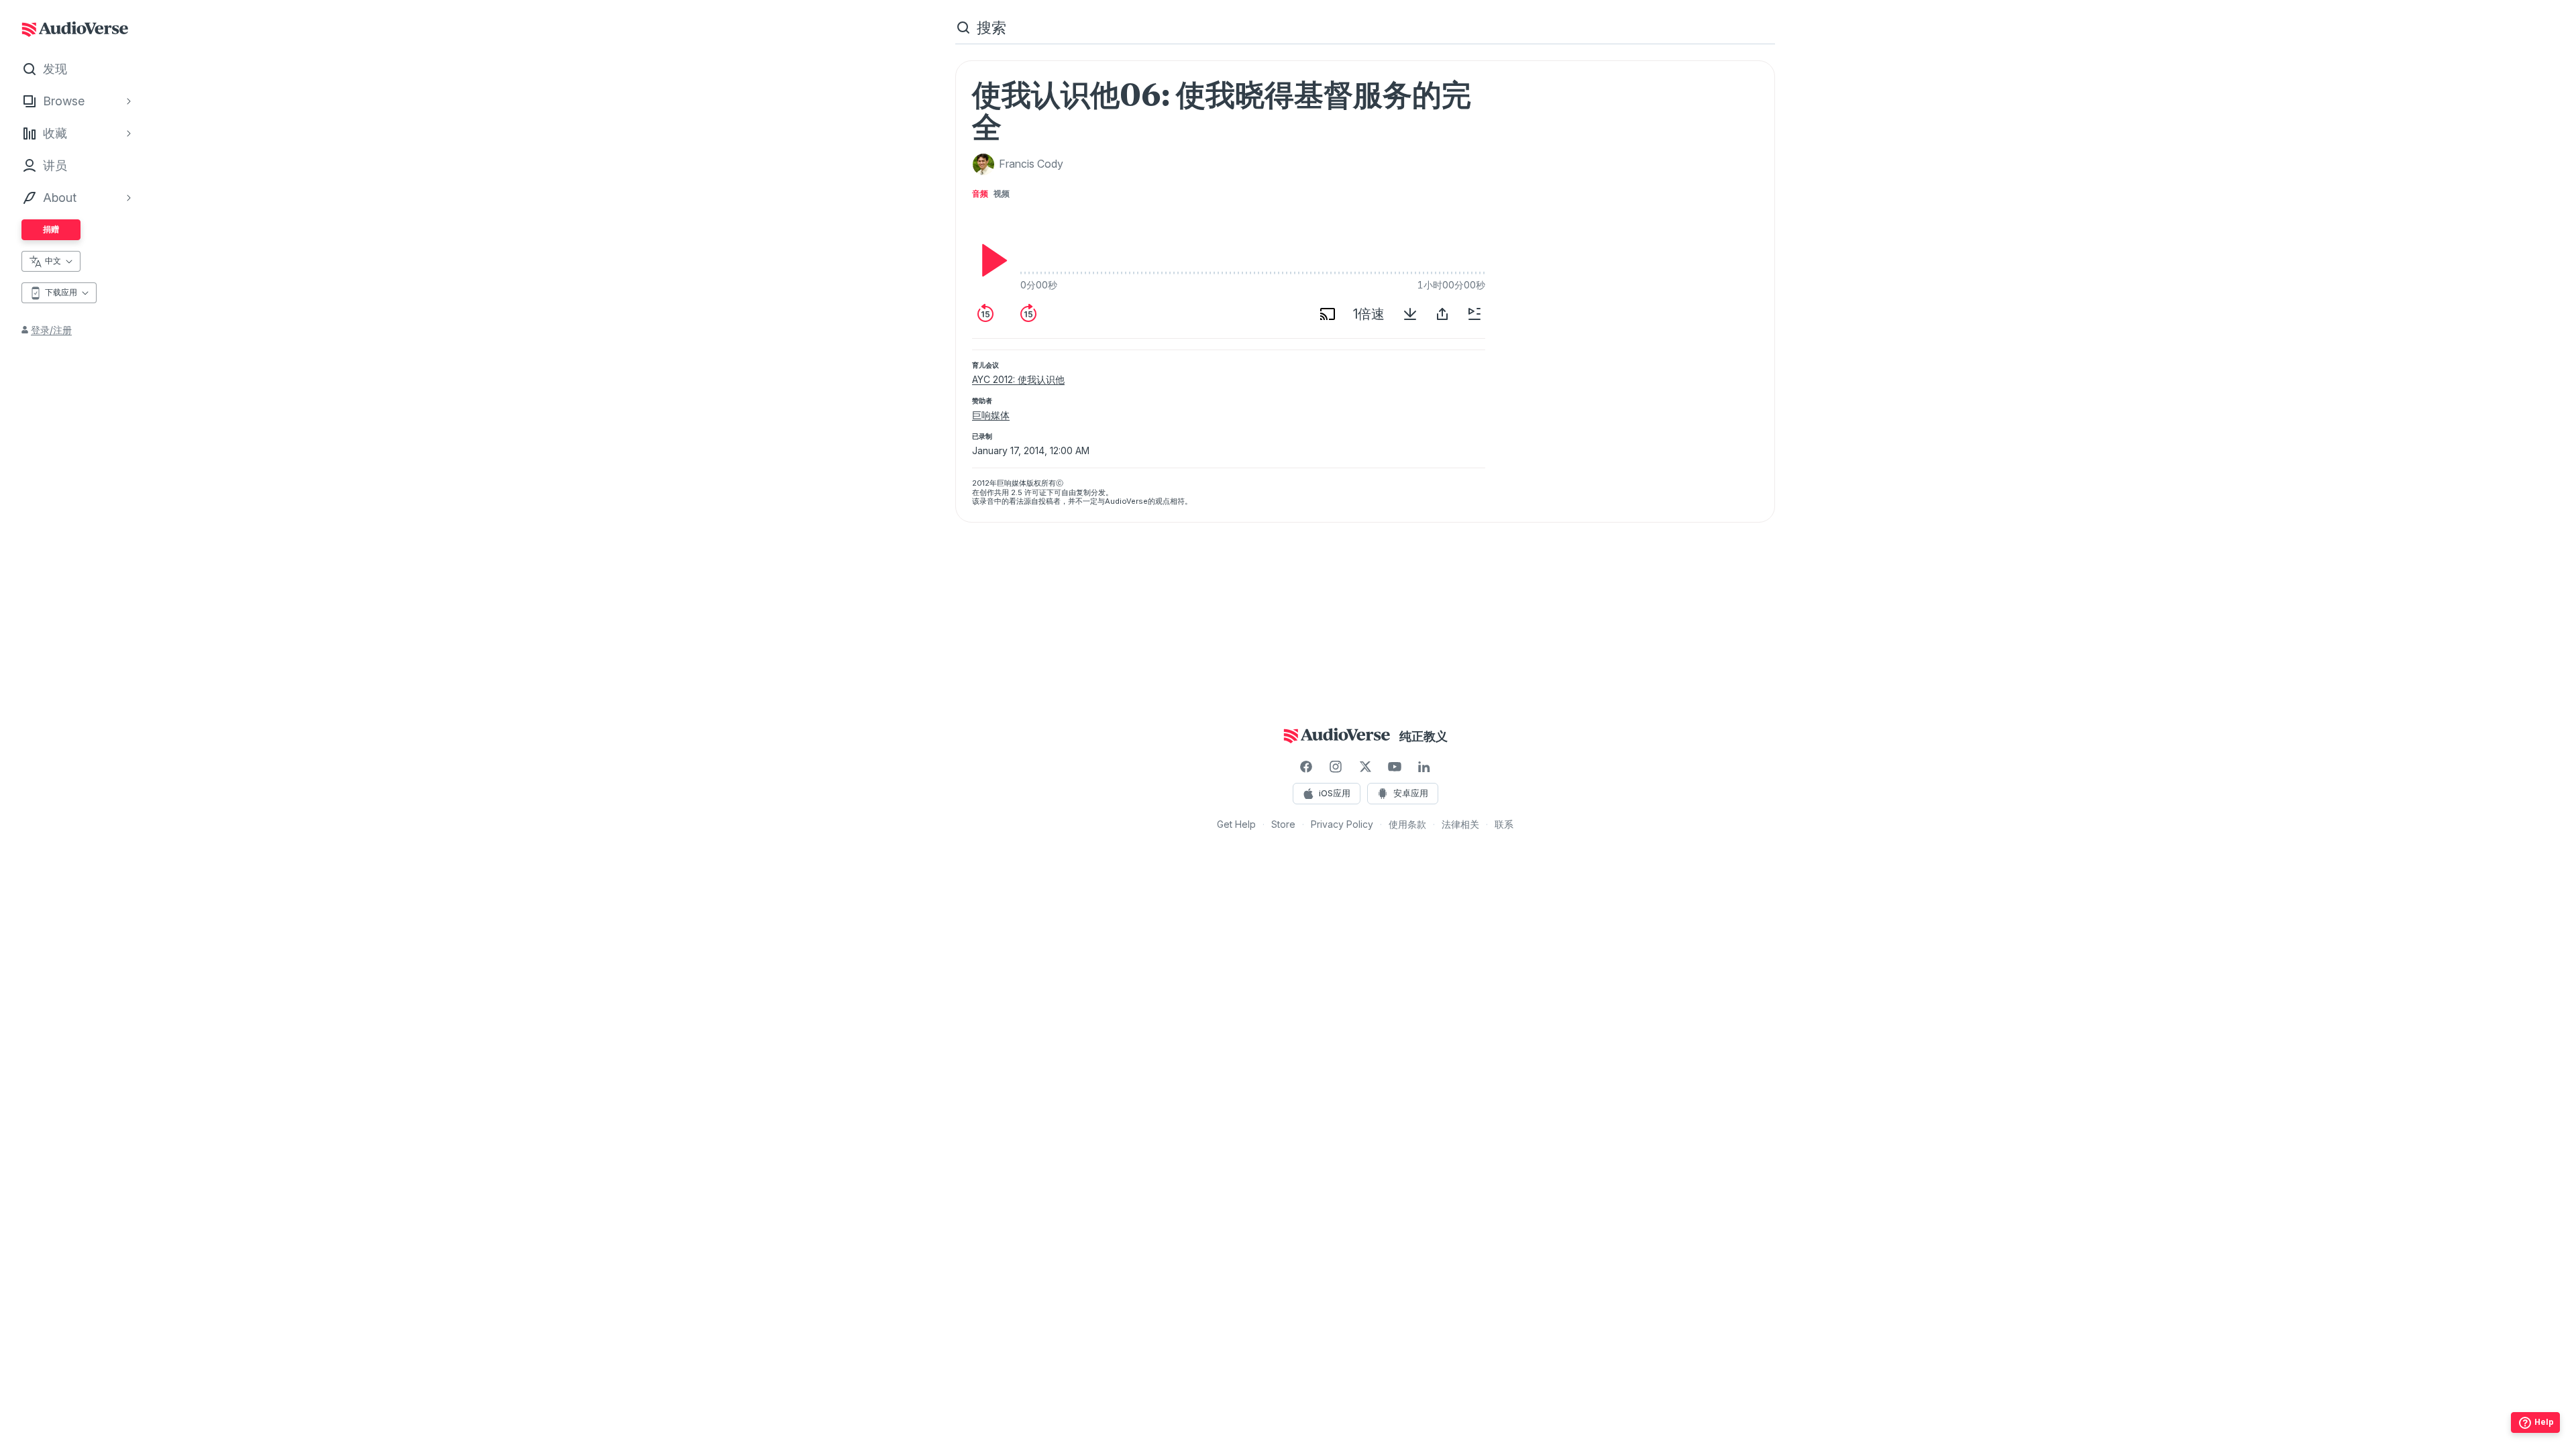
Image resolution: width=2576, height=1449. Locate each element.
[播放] (991, 260)
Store (1283, 824)
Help (2544, 1422)
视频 (1002, 194)
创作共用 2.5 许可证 (1013, 492)
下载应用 (61, 292)
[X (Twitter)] (1365, 767)
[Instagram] (1336, 767)
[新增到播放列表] (1474, 314)
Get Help (1236, 824)
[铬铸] (1328, 314)
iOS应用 (1335, 793)
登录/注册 (51, 330)
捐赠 (51, 229)
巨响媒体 (991, 415)
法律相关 (1460, 824)
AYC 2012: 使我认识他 (1018, 379)
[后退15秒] (985, 314)
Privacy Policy (1342, 824)
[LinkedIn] (1424, 767)
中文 (53, 261)
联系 (1504, 824)
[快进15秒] (1028, 314)
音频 (980, 194)
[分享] (1442, 314)
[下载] (1410, 314)
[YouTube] (1395, 767)
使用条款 (1407, 824)
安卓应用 (1411, 793)
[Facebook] (1306, 767)
